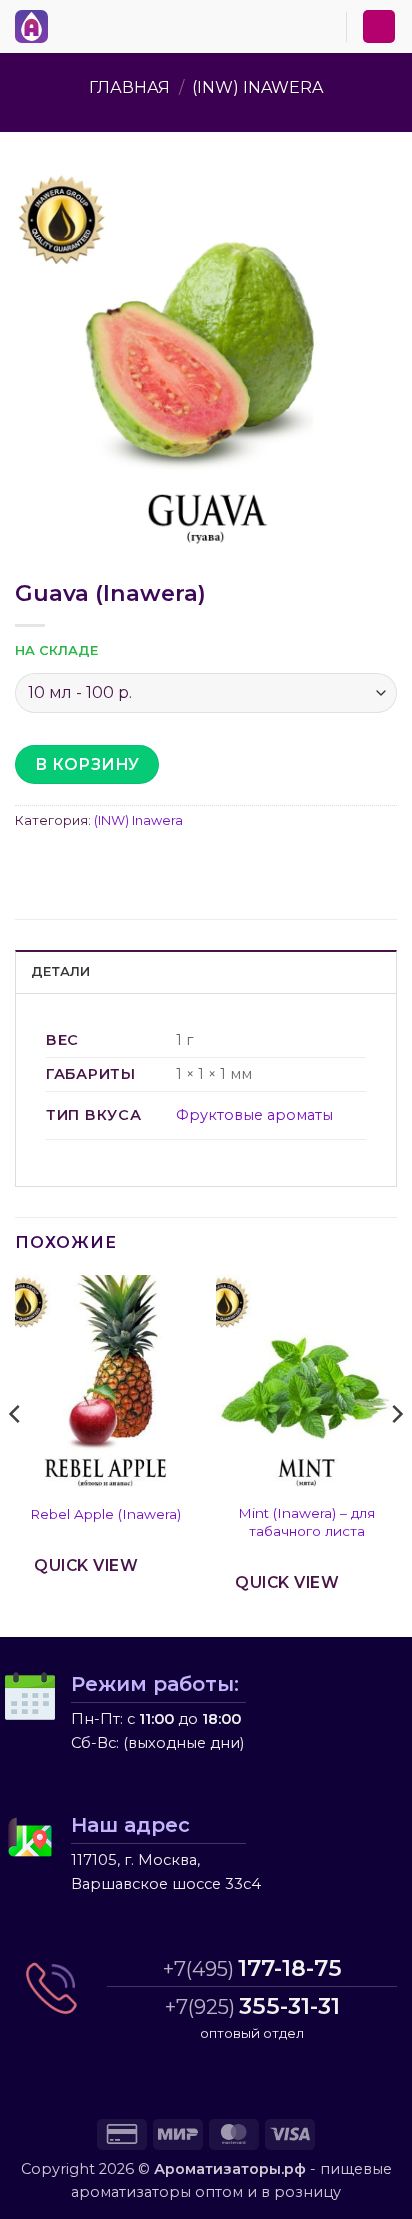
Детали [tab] (61, 971)
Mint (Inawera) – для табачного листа (306, 1522)
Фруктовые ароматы (254, 1115)
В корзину (87, 764)
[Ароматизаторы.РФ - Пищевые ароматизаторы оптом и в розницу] (37, 26)
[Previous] (16, 1454)
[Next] (396, 1454)
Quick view (86, 1565)
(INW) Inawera (257, 87)
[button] (69, 23)
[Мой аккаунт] (379, 26)
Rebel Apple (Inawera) (105, 1514)
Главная (129, 87)
